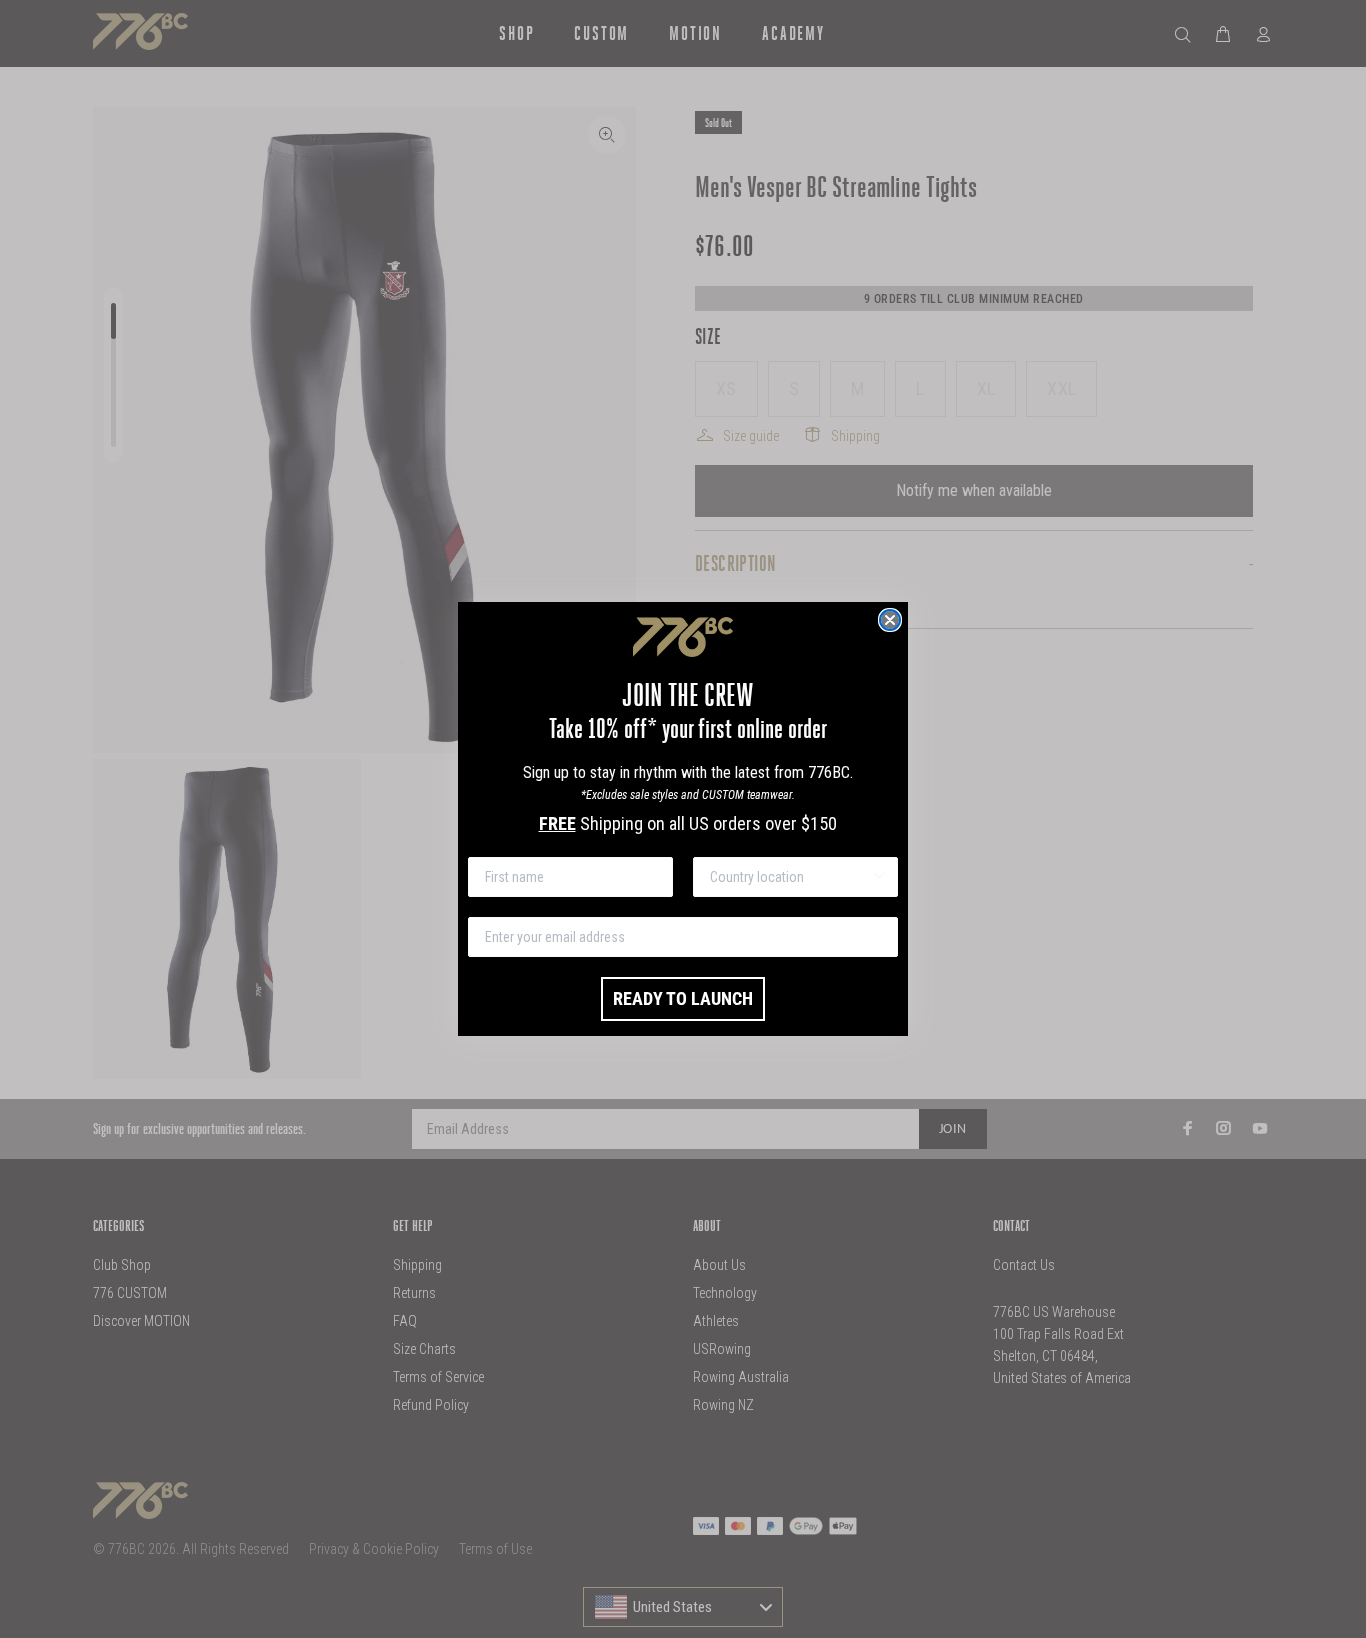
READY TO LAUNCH (683, 998)
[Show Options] (879, 877)
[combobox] (789, 877)
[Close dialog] (890, 620)
